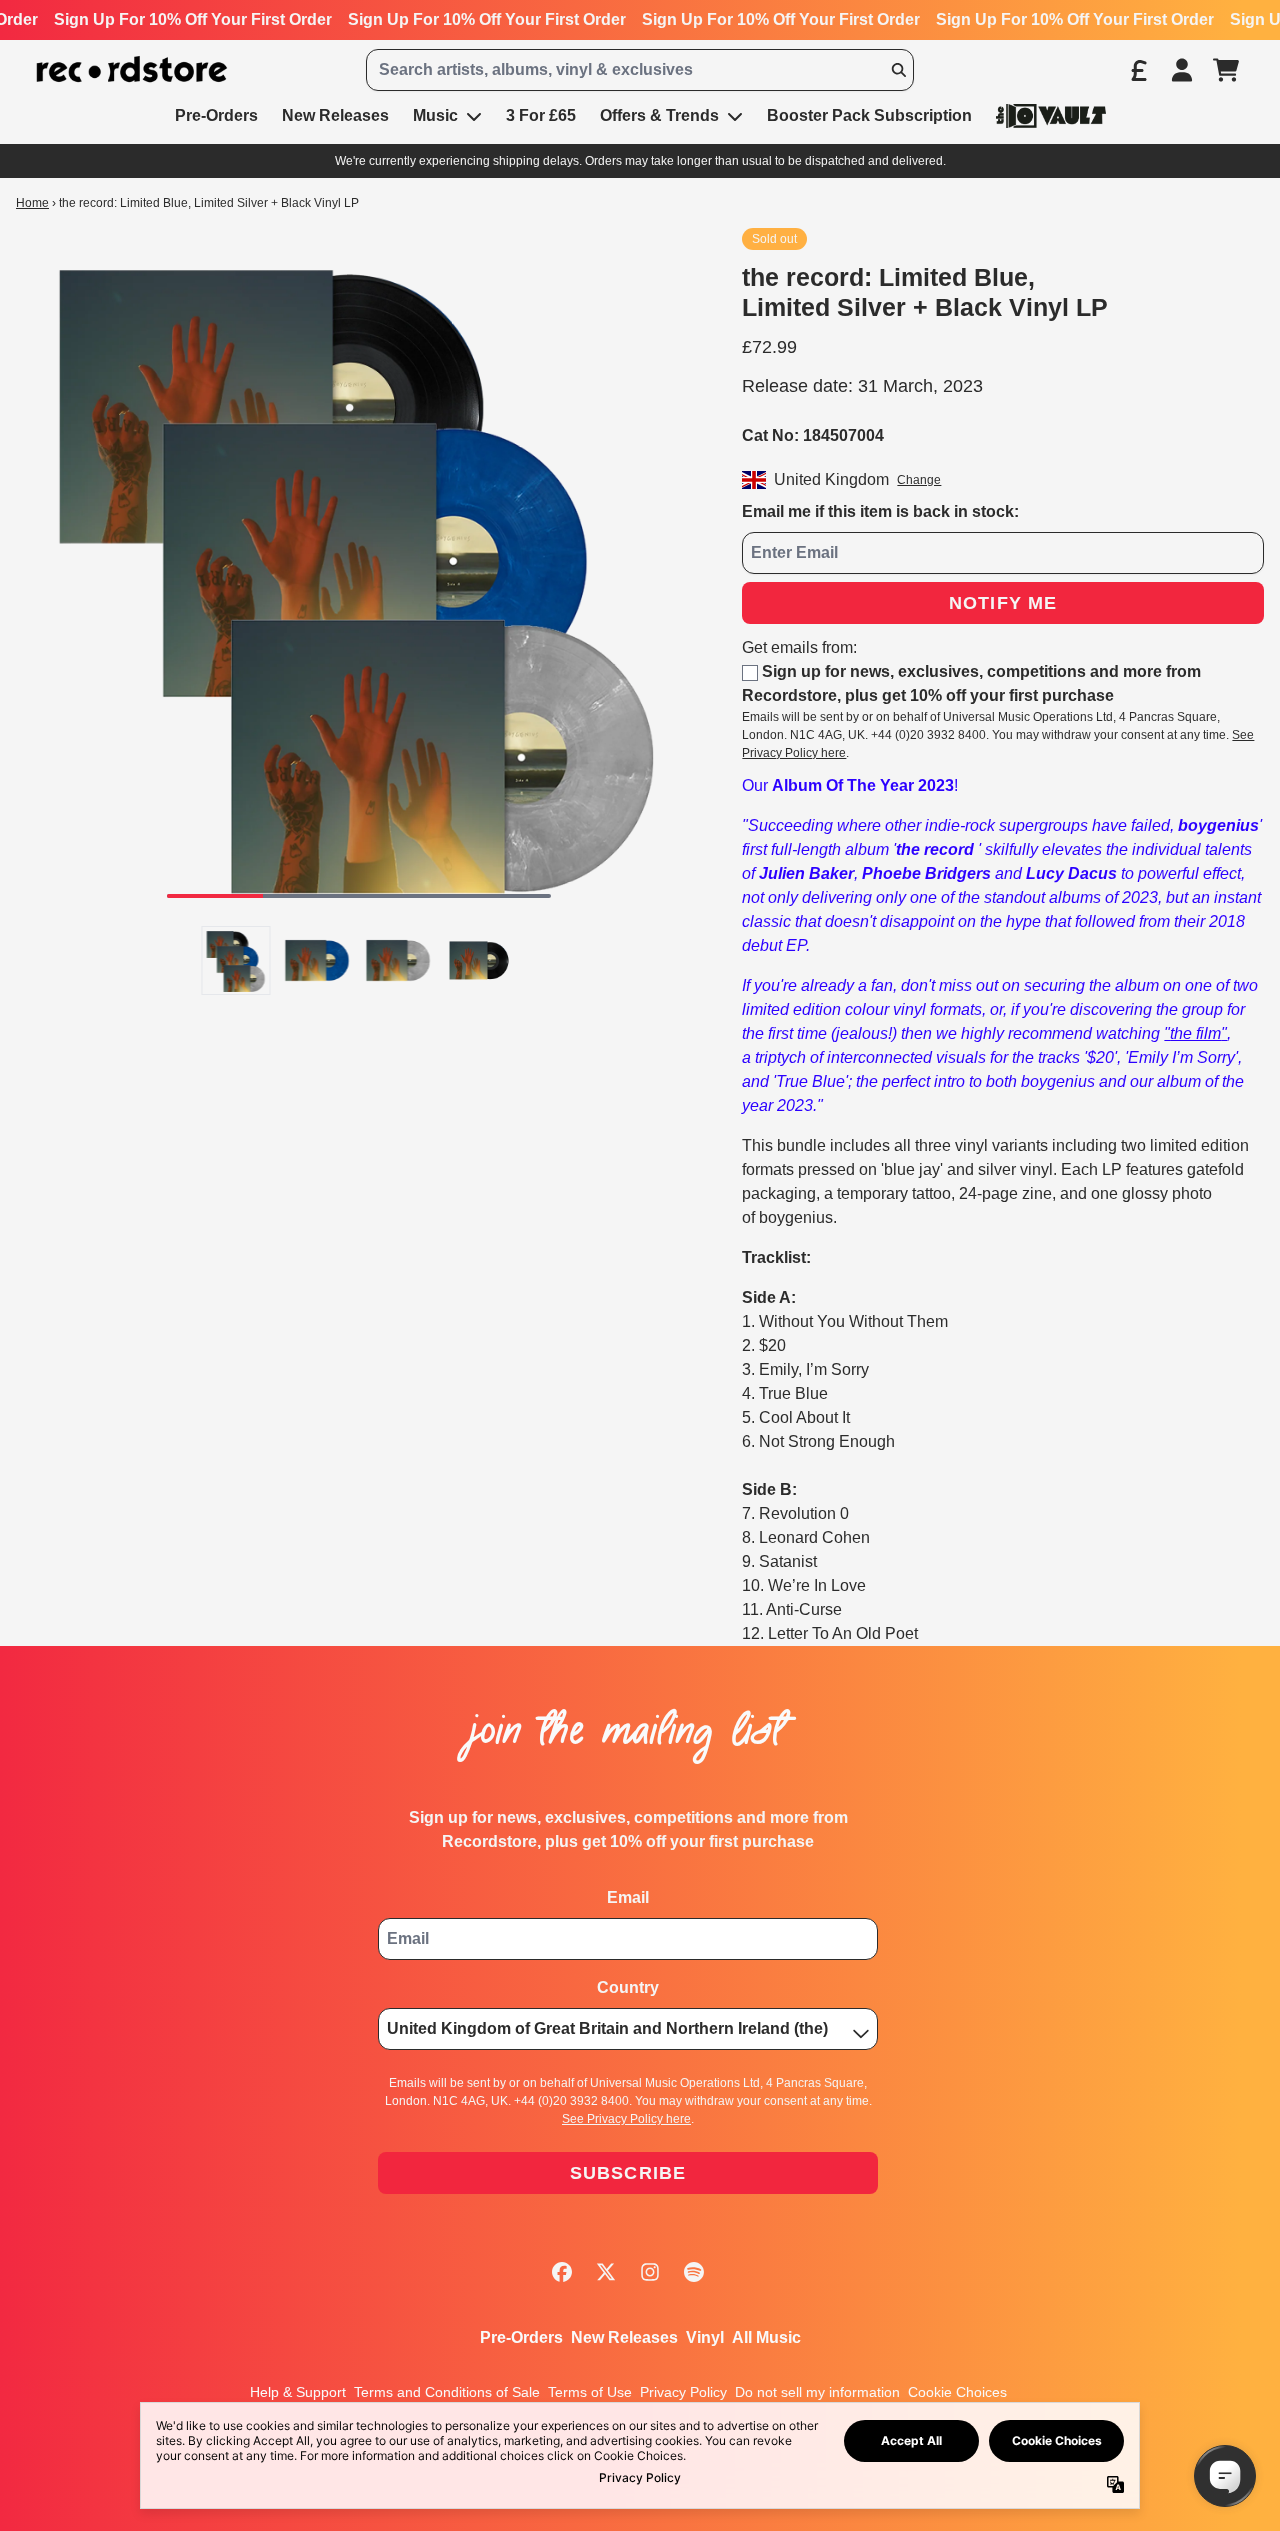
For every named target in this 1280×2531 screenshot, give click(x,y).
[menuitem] (1051, 115)
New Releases (624, 2337)
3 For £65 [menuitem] (541, 115)
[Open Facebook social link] (562, 2272)
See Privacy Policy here (626, 2119)
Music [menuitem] (435, 115)
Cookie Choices (957, 2392)
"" (1195, 1033)
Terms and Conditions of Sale (447, 2392)
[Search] (898, 70)
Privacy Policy (683, 2392)
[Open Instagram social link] (650, 2272)
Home (32, 203)
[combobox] (640, 70)
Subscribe (628, 2173)
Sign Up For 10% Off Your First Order (193, 19)
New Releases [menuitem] (335, 115)
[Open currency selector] (1138, 70)
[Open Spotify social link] (694, 2272)
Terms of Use (590, 2392)
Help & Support (298, 2392)
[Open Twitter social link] (606, 2272)
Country (628, 1987)
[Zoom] (359, 571)
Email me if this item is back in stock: (880, 511)
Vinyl (705, 2337)
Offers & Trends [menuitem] (659, 115)
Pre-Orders (521, 2337)
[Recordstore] (132, 69)
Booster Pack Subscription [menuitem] (869, 115)
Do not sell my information (817, 2392)
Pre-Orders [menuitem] (216, 115)
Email (628, 1897)
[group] (236, 960)
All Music (766, 2337)
